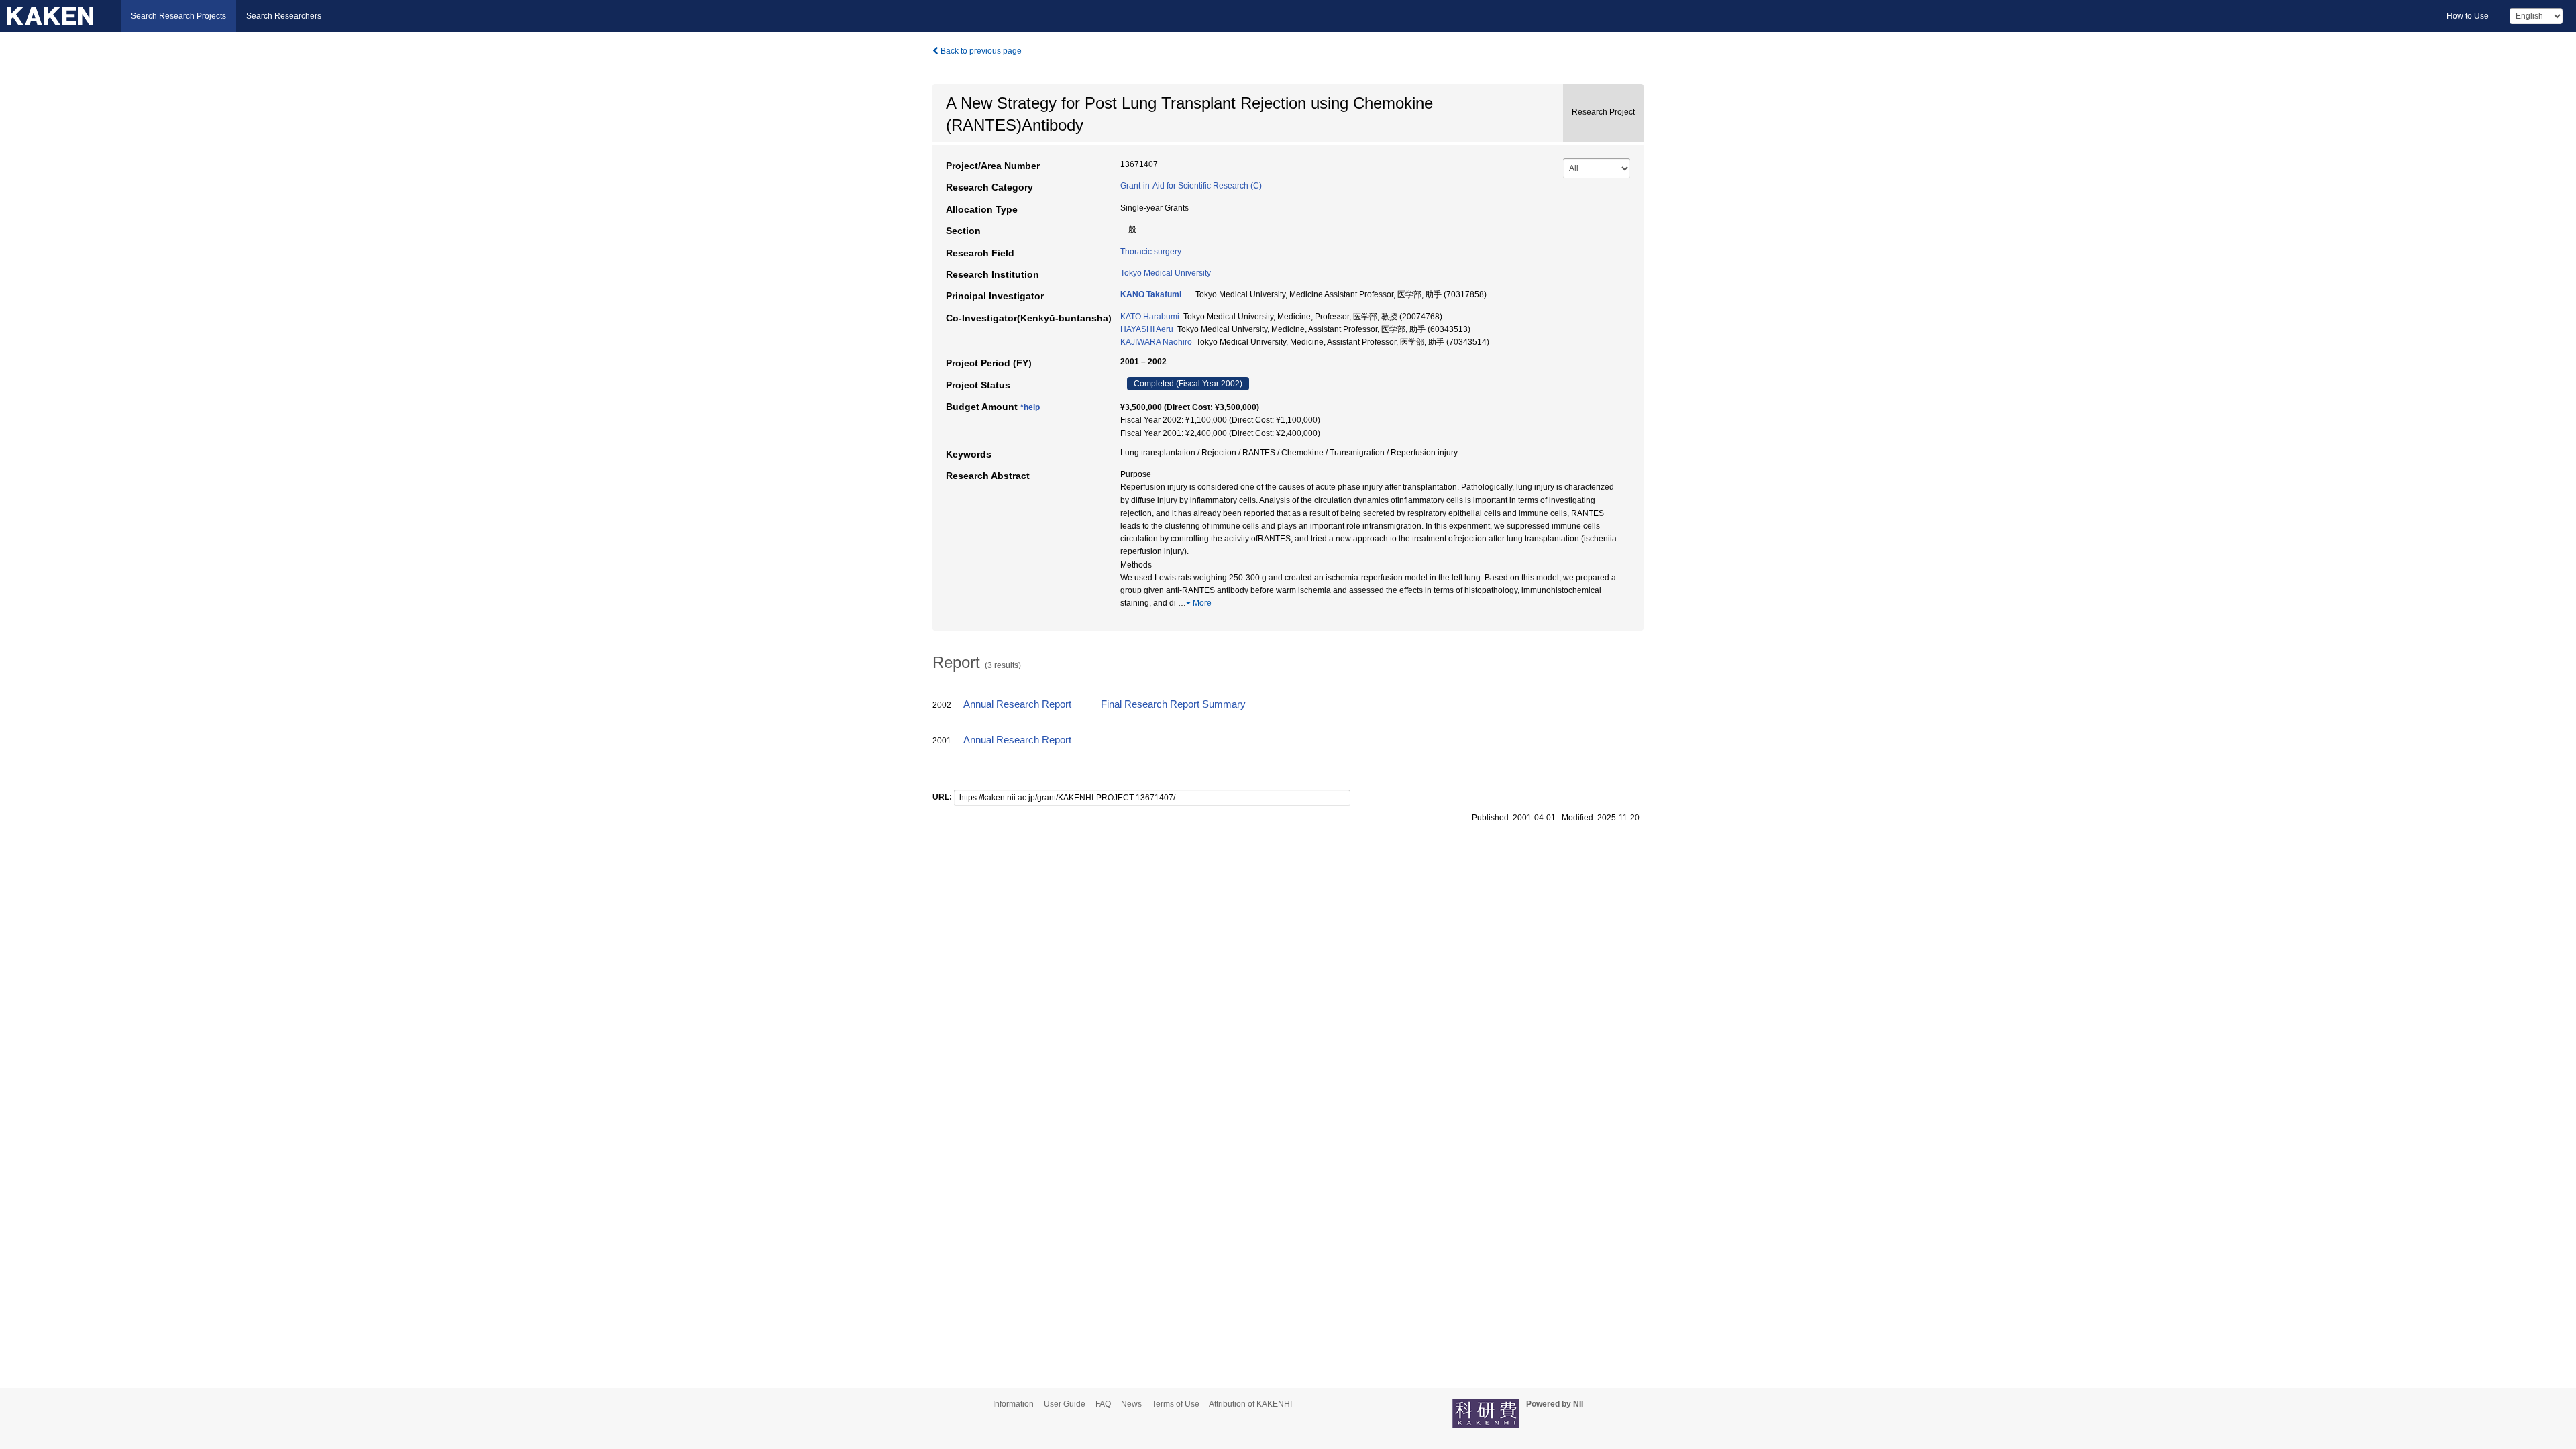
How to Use (2468, 16)
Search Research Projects (178, 16)
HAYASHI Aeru (1147, 329)
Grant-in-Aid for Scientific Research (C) (1191, 186)
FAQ (1103, 1404)
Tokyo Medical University (1166, 273)
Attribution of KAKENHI (1250, 1404)
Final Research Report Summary (1173, 704)
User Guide (1065, 1404)
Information (1013, 1404)
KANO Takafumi (1151, 294)
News (1131, 1404)
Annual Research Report (1017, 704)
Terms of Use (1176, 1404)
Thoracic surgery (1151, 252)
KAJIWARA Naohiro (1156, 342)
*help (1030, 407)
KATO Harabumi (1150, 317)
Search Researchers (284, 16)
